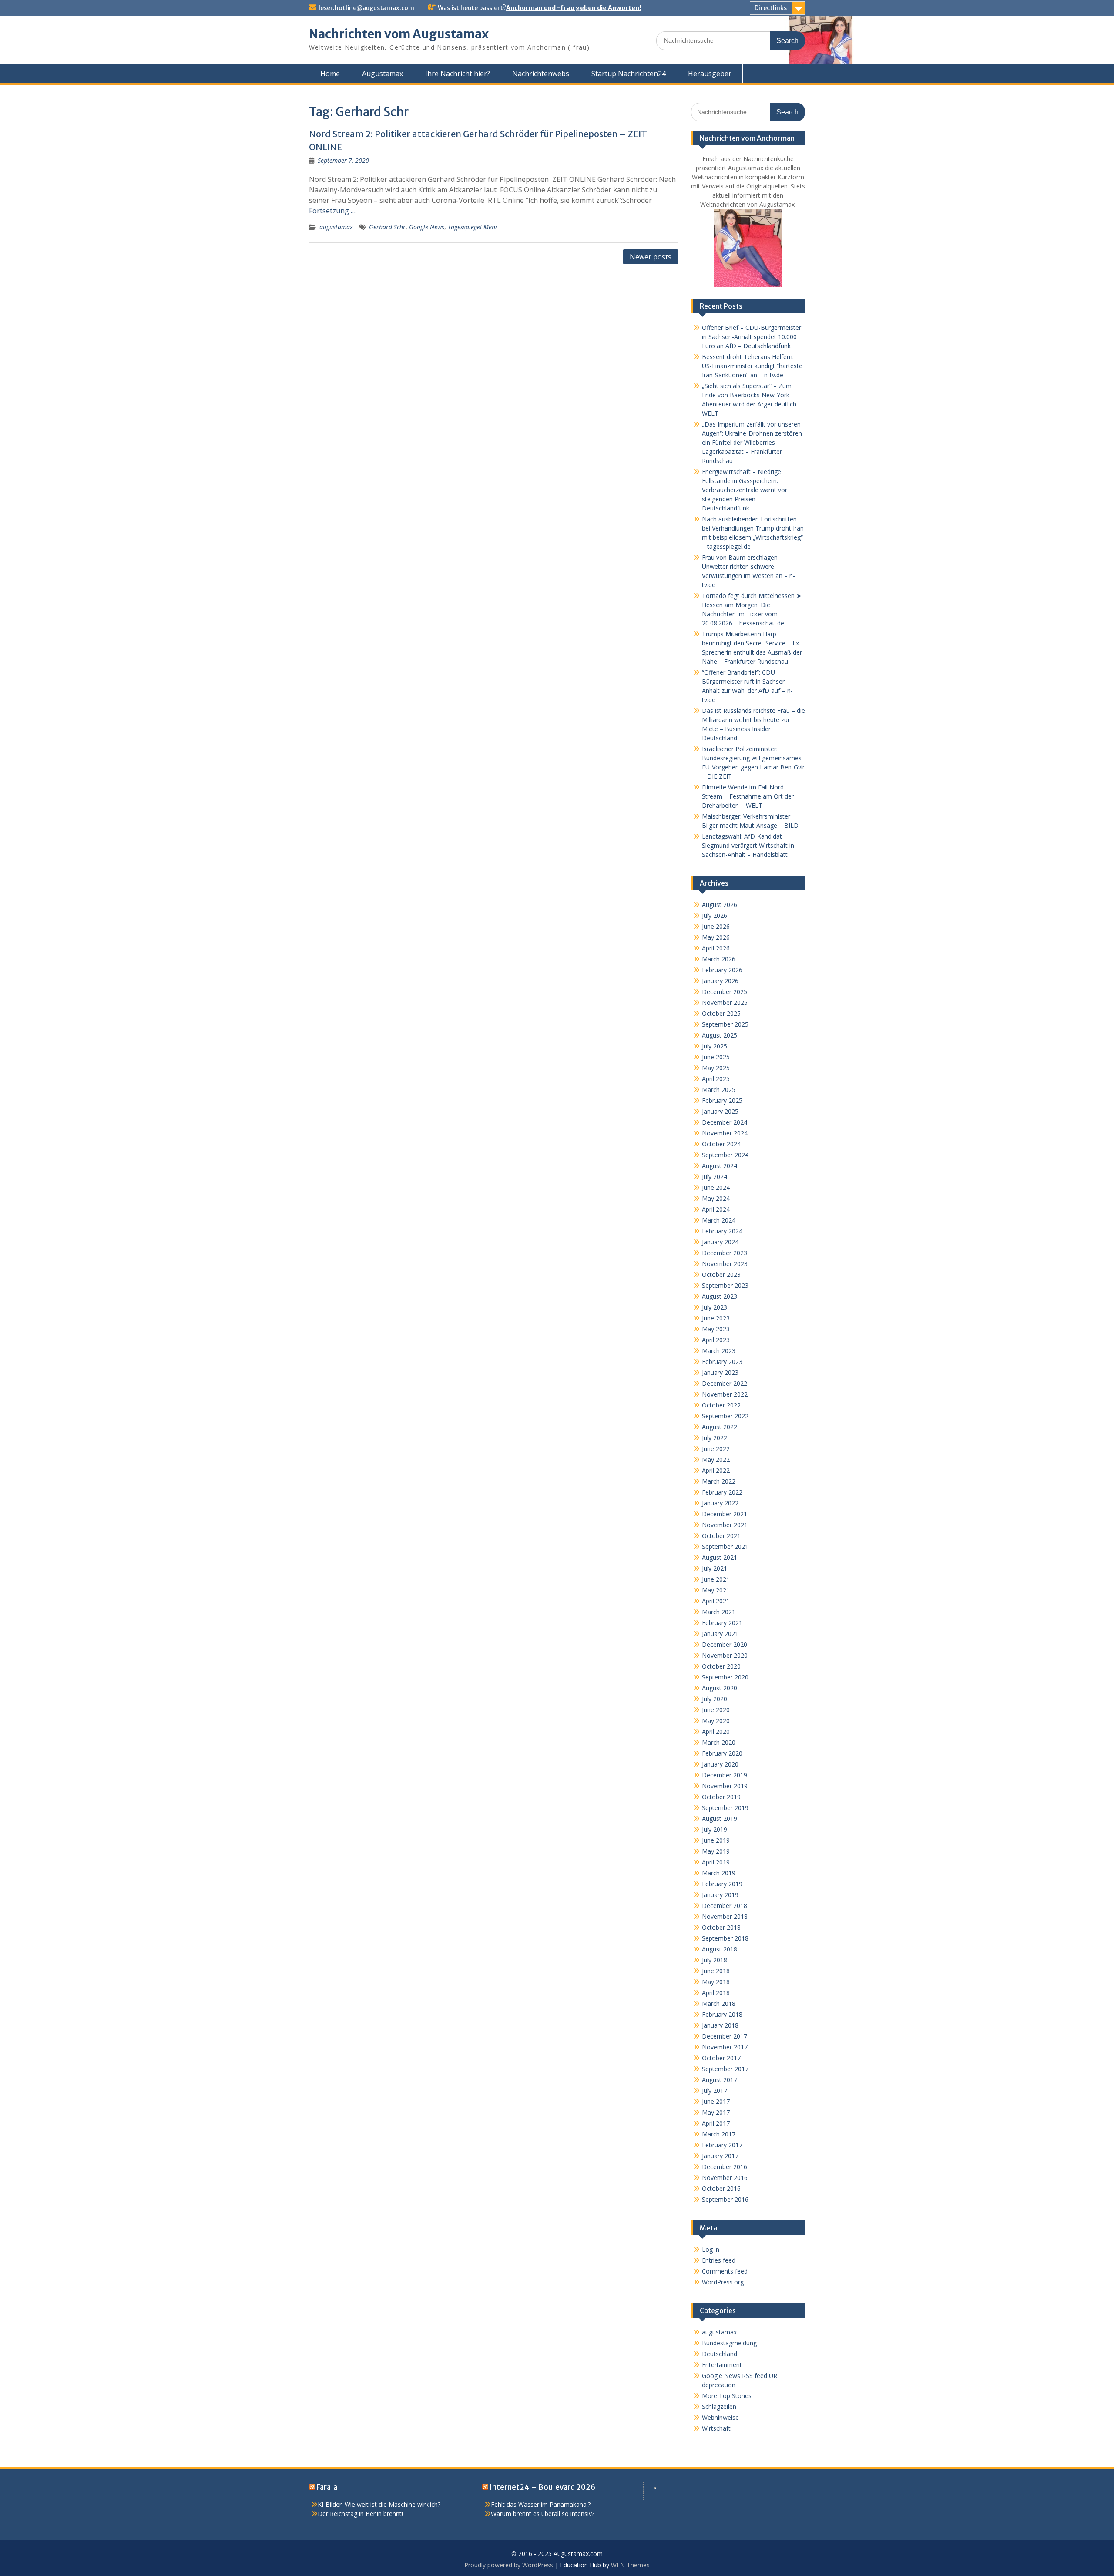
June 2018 (716, 1971)
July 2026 (715, 915)
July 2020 (715, 1699)
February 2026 (722, 970)
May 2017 (716, 2112)
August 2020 (720, 1688)
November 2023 (725, 1264)
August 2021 (720, 1557)
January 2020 (720, 1764)
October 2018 (721, 1927)
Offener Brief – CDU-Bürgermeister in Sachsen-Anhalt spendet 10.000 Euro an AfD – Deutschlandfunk (752, 337)
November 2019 (725, 1786)
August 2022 (720, 1427)
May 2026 (716, 937)
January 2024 (720, 1242)
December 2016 (725, 2167)
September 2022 (725, 1416)
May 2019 (716, 1851)
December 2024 (725, 1122)
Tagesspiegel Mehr (473, 227)
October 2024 (721, 1144)
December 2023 (725, 1253)
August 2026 (720, 905)
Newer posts (651, 257)
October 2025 (721, 1013)
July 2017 (715, 2091)
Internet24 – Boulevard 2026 (542, 2487)
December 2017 (725, 2036)
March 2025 (719, 1090)
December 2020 (725, 1644)
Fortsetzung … (332, 211)
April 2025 (716, 1079)
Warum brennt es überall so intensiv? (543, 2514)
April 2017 (716, 2123)
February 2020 (722, 1753)
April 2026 (716, 948)
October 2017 (721, 2058)
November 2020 (725, 1655)
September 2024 (725, 1155)
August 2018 (720, 1949)
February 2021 (722, 1623)
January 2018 (720, 2025)
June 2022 (716, 1449)
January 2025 (720, 1111)
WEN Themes (630, 2565)
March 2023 (719, 1351)
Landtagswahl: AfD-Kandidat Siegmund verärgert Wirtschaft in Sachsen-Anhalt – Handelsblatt (748, 845)
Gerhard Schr (387, 227)
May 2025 (716, 1068)
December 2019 (725, 1775)
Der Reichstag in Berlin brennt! (360, 2514)
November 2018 (725, 1916)
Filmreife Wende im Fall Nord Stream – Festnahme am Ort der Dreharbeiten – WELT (748, 796)
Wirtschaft (716, 2428)
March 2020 (719, 1742)
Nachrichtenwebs (541, 74)
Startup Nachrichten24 (629, 74)
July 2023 (715, 1307)
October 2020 (721, 1666)
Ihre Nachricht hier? (458, 74)
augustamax (336, 227)
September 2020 (725, 1677)
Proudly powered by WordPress (509, 2565)
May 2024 (716, 1198)
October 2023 (721, 1275)
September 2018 (725, 1938)
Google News (427, 227)
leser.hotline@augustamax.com (366, 8)
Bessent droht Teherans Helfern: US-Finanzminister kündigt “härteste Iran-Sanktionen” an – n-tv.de (752, 366)
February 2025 (722, 1100)
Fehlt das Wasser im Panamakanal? (541, 2504)
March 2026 (719, 959)
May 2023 (716, 1329)
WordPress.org (723, 2282)
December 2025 (725, 992)
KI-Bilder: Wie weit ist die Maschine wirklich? (379, 2504)
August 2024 (720, 1166)
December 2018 (725, 1906)
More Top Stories (727, 2396)
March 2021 (719, 1612)
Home (330, 74)
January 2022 (720, 1503)
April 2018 (716, 1993)
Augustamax (383, 74)
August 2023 (720, 1296)
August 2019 (720, 1819)
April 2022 (716, 1470)
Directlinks (771, 8)
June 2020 (716, 1710)
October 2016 (721, 2188)
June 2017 (716, 2101)
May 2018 (716, 1982)
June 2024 (716, 1187)
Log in (711, 2249)
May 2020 (716, 1721)
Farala (327, 2487)
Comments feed (725, 2271)
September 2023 (725, 1285)
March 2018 (719, 2003)
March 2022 (719, 1481)
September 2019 (725, 1808)
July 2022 (715, 1438)
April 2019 (716, 1862)
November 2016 (725, 2178)
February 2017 (722, 2145)
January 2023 (720, 1372)
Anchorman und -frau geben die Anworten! (574, 8)
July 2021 (715, 1568)
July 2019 (715, 1829)
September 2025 (725, 1024)
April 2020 (716, 1731)
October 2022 (721, 1405)
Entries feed (719, 2260)
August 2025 (720, 1035)
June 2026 (716, 926)
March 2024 (719, 1220)
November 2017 (725, 2047)
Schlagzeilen (719, 2406)
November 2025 (725, 1003)
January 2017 (720, 2156)
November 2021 (725, 1525)
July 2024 (715, 1177)
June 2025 (716, 1057)
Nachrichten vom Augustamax (399, 34)
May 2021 (716, 1590)
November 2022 (725, 1394)
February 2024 (722, 1231)
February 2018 (722, 2014)
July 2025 (715, 1046)
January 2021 (720, 1634)
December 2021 (725, 1514)
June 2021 (716, 1579)
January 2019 (720, 1895)
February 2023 (722, 1362)
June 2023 (716, 1318)
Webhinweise (720, 2417)
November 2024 (725, 1133)
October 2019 (721, 1797)
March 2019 (719, 1873)
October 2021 (721, 1536)
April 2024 (716, 1209)
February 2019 (722, 1884)
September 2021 (725, 1547)
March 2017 (719, 2134)
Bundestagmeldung (729, 2343)
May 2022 (716, 1459)
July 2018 (715, 1960)
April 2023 (716, 1340)
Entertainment (722, 2365)
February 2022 (722, 1492)
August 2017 (720, 2080)
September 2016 (725, 2199)
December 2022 (725, 1383)
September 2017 (725, 2069)
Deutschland (720, 2354)
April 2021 (716, 1601)
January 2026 (720, 981)
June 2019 (716, 1840)
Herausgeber (710, 74)
